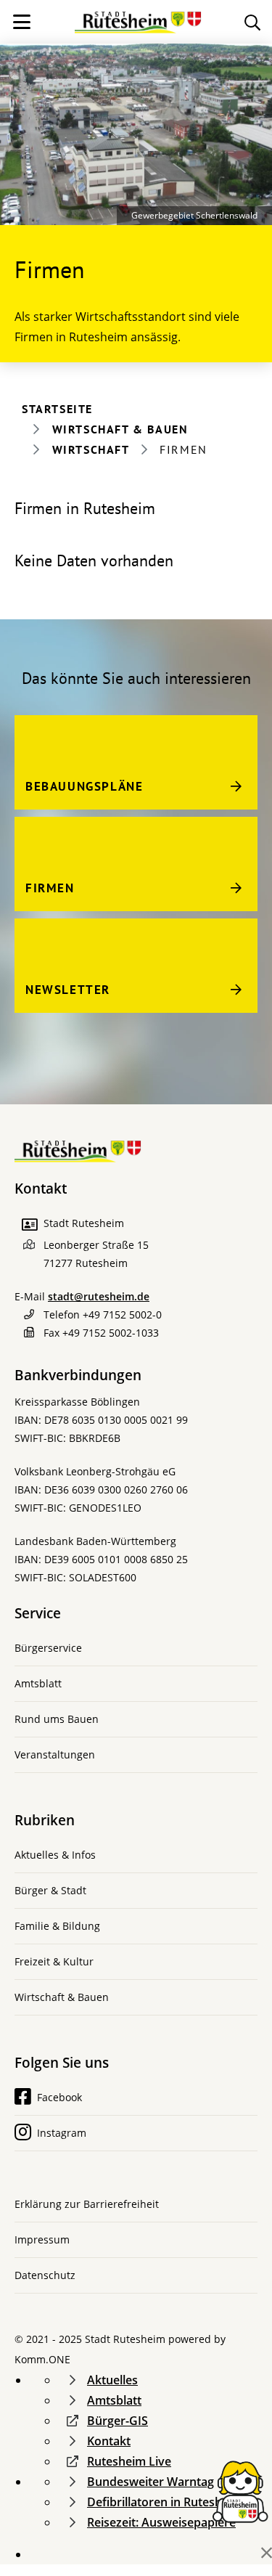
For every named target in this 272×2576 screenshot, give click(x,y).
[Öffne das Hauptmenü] (22, 22)
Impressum (42, 2239)
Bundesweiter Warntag (151, 2482)
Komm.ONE (42, 2359)
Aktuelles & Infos (55, 1855)
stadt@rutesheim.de (99, 1296)
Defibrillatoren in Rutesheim (165, 2502)
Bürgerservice (48, 1648)
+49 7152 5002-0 (122, 1315)
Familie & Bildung (57, 1926)
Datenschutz (45, 2275)
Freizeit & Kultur (54, 1961)
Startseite (57, 409)
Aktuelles (112, 2380)
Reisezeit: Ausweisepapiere (161, 2522)
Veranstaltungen (55, 1754)
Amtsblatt (38, 1683)
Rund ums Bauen (57, 1719)
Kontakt (109, 2441)
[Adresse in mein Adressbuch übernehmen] (29, 1225)
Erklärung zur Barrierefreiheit (87, 2204)
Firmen (50, 888)
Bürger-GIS (118, 2421)
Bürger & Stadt (50, 1890)
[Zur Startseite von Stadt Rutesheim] (138, 17)
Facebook (59, 2097)
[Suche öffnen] (252, 22)
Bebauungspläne (84, 786)
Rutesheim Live (129, 2461)
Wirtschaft (91, 449)
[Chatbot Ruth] (240, 2490)
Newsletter (68, 990)
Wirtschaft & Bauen (120, 429)
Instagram (62, 2133)
